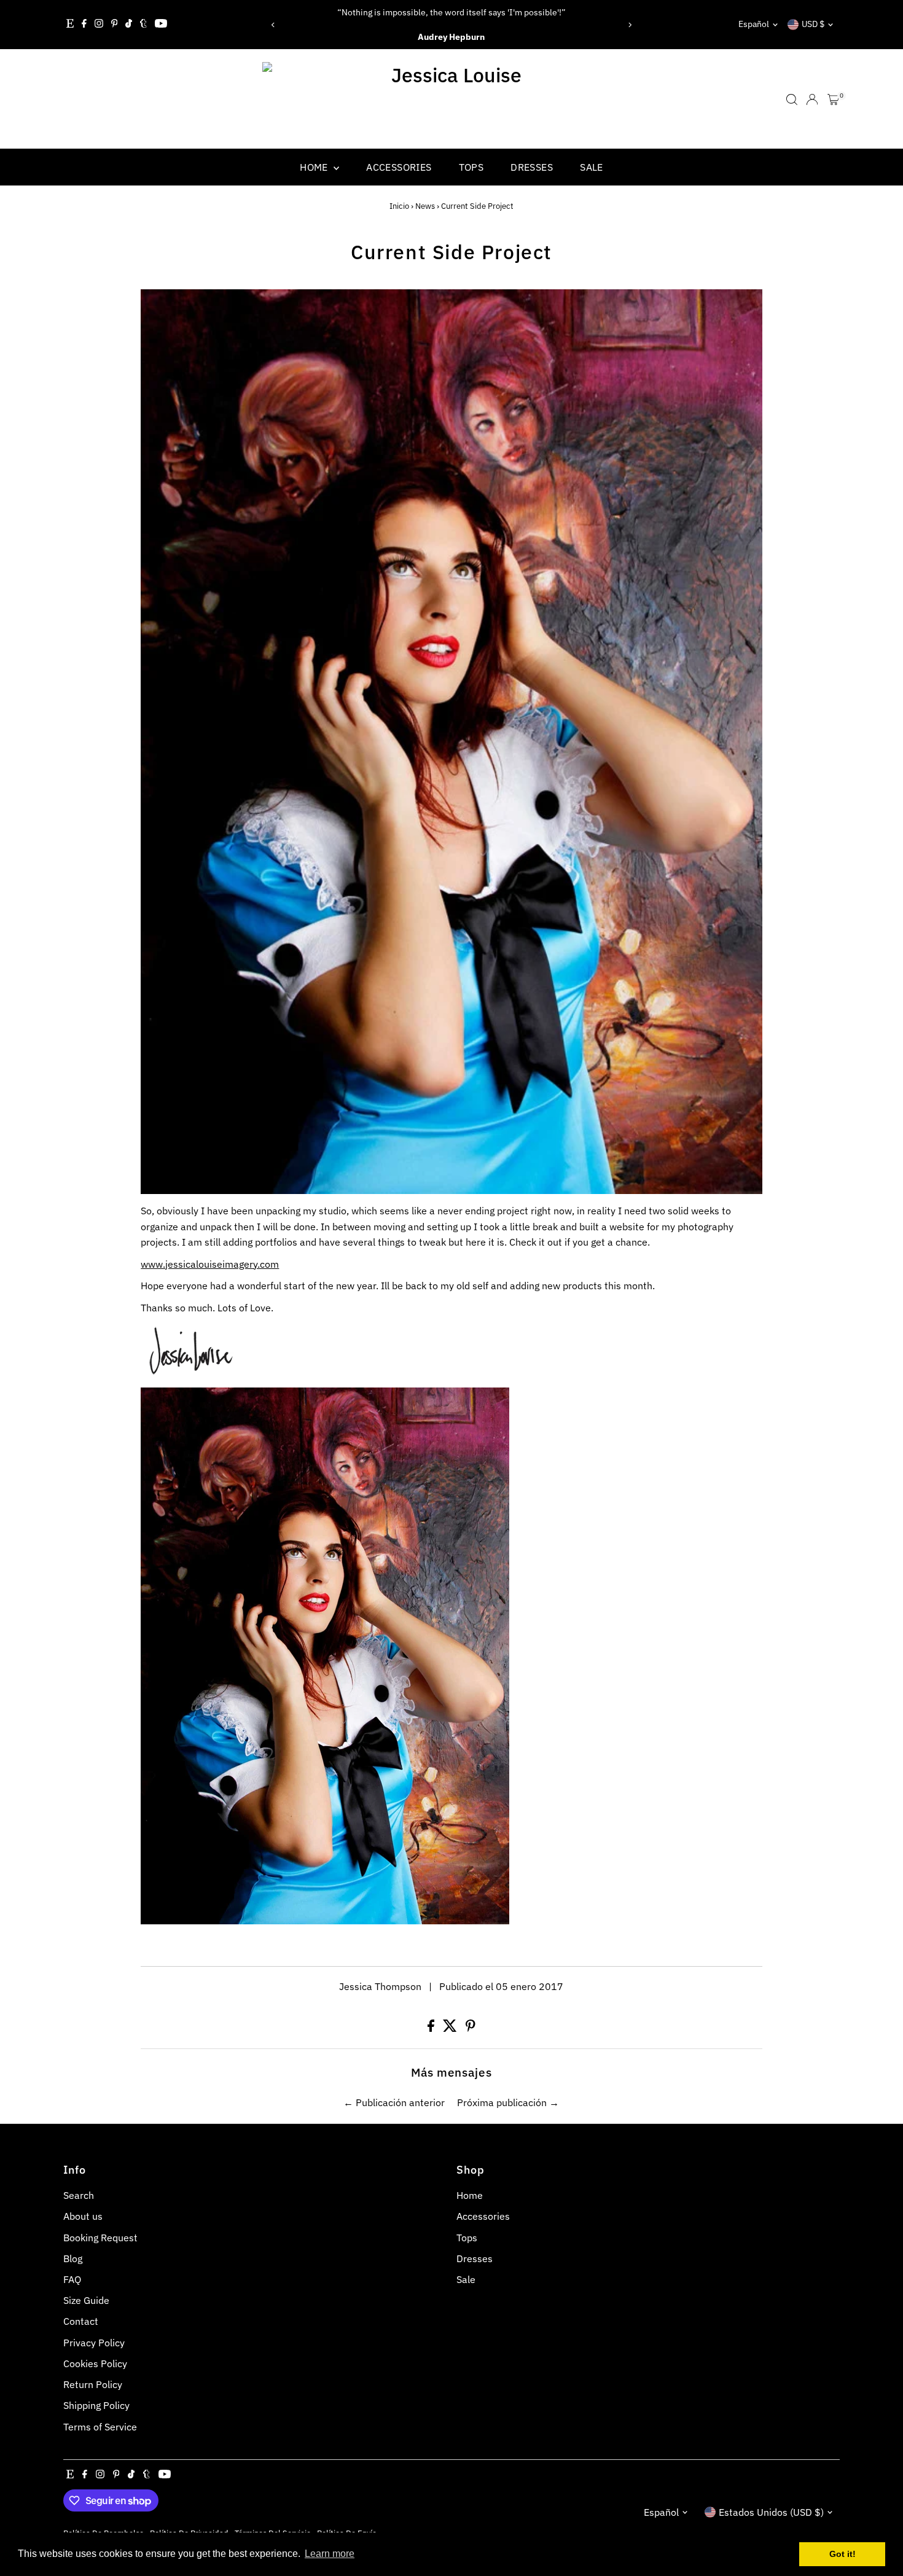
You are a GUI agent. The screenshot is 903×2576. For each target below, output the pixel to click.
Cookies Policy (95, 2363)
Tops (471, 167)
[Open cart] (833, 100)
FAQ (72, 2279)
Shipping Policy (96, 2405)
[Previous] (274, 25)
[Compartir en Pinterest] (471, 2028)
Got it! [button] (842, 2554)
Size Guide (86, 2300)
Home (315, 167)
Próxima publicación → (508, 2102)
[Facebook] (84, 25)
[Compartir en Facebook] (432, 2028)
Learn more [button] (330, 2554)
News (425, 206)
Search (79, 2195)
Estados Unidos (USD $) (771, 2512)
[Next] (629, 25)
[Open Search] (792, 100)
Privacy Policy (94, 2343)
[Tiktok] (129, 25)
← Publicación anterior (394, 2102)
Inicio (399, 206)
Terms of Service (100, 2427)
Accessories (399, 167)
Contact (81, 2321)
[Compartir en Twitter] (451, 2028)
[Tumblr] (143, 25)
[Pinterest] (115, 25)
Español (754, 24)
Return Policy (93, 2384)
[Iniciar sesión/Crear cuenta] (812, 100)
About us (83, 2216)
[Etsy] (70, 25)
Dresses (532, 167)
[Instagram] (99, 25)
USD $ (813, 24)
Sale (592, 167)
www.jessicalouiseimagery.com (210, 1264)
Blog (73, 2258)
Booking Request (100, 2238)
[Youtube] (161, 25)
